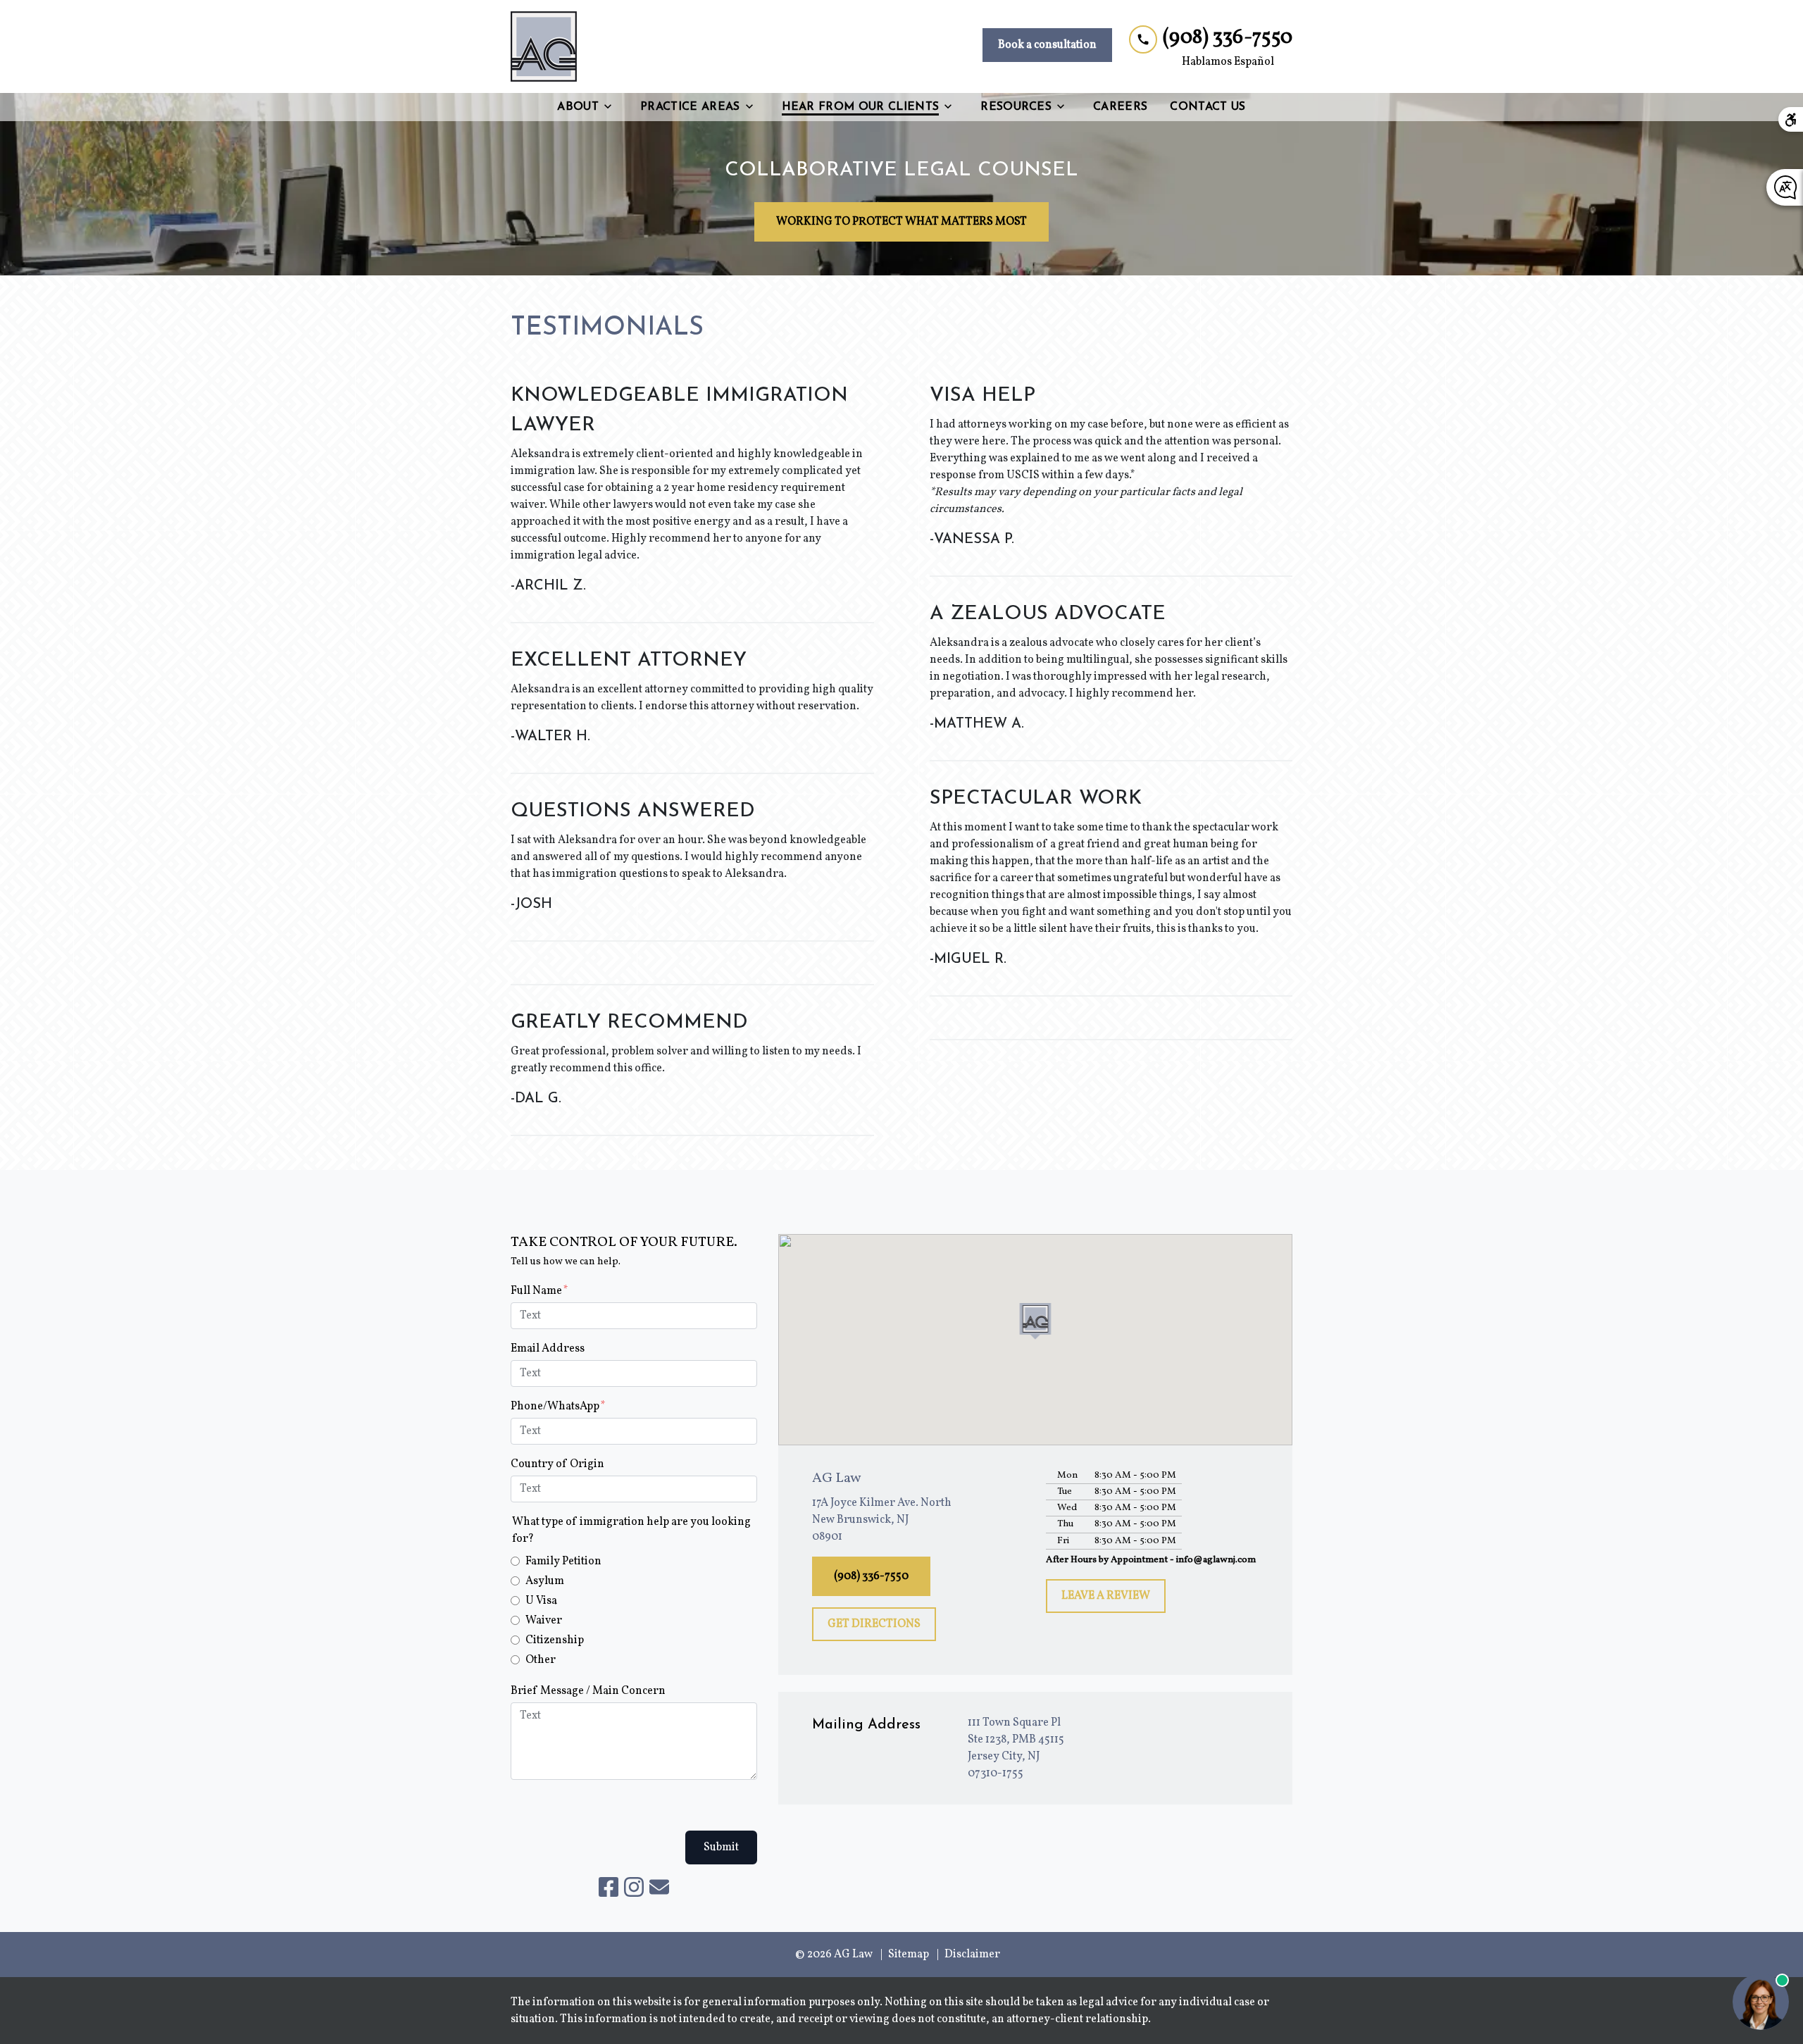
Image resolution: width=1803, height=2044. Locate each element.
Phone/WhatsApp (555, 1407)
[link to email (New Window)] (659, 1887)
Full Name (536, 1291)
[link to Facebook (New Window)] (609, 1887)
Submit (721, 1847)
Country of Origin (557, 1464)
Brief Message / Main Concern (588, 1691)
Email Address (548, 1349)
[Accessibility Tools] (1791, 119)
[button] (1036, 1321)
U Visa (541, 1601)
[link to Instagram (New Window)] (634, 1887)
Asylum (545, 1581)
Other (541, 1660)
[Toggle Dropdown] (612, 107)
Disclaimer (972, 1955)
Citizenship (555, 1640)
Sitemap (909, 1955)
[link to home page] (544, 46)
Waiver (544, 1621)
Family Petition (563, 1562)
